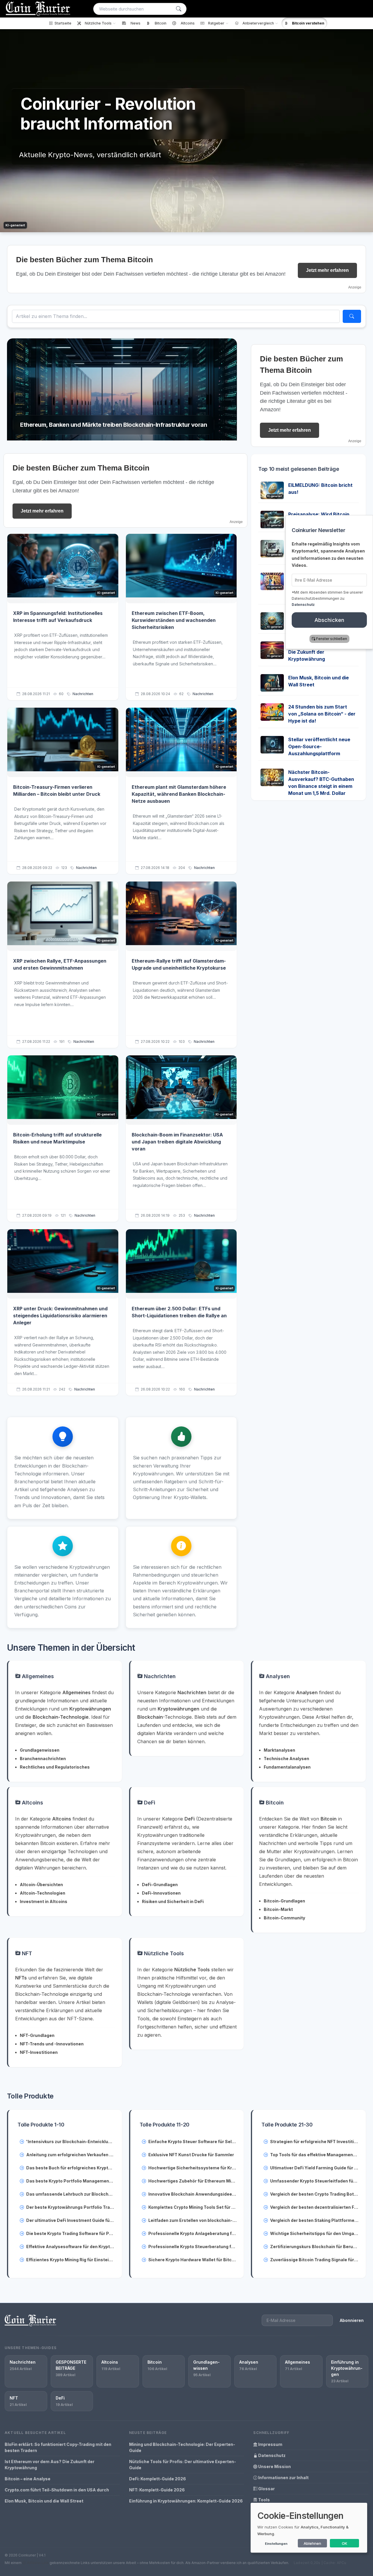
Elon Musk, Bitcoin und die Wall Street (44, 2501)
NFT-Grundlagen (37, 2035)
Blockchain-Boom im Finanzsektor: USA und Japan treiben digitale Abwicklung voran (177, 1142)
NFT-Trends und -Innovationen (52, 2044)
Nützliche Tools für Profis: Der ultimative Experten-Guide (183, 2465)
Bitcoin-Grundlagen (284, 1901)
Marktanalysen (279, 1750)
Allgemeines (37, 1676)
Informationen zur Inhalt (283, 2478)
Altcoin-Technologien (43, 1893)
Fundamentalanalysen (287, 1767)
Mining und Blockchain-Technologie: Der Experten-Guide (182, 2447)
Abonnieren (352, 2320)
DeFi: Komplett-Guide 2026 (158, 2479)
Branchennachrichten (43, 1759)
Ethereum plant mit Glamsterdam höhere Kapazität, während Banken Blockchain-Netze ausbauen (179, 794)
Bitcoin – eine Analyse (28, 2479)
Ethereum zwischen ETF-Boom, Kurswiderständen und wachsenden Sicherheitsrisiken (174, 620)
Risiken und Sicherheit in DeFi (173, 1901)
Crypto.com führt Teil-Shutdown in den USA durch (57, 2490)
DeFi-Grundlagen (160, 1885)
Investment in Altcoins (44, 1901)
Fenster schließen (332, 639)
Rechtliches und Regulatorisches (55, 1767)
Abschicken (329, 620)
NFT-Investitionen (39, 2052)
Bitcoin (274, 1803)
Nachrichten (83, 694)
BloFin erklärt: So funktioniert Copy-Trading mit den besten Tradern (58, 2447)
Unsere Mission (274, 2466)
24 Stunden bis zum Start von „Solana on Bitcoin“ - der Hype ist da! (322, 714)
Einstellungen (276, 2544)
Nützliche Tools (163, 1953)
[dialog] (309, 2528)
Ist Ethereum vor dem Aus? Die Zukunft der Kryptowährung (320, 652)
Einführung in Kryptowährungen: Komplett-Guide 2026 (186, 2501)
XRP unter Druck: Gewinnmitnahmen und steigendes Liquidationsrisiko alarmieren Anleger (60, 1316)
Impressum (270, 2444)
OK (345, 2543)
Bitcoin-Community (284, 1918)
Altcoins (32, 1803)
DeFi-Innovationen (161, 1893)
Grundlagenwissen (40, 1750)
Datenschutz (271, 2455)
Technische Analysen (286, 1759)
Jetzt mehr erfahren (327, 270)
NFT (26, 1953)
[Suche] (179, 9)
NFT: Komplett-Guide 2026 (157, 2490)
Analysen (277, 1676)
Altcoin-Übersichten (41, 1885)
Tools (264, 2500)
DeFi (149, 1803)
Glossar (266, 2489)
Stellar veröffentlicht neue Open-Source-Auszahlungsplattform (319, 746)
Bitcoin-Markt (278, 1909)
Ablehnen (312, 2543)
